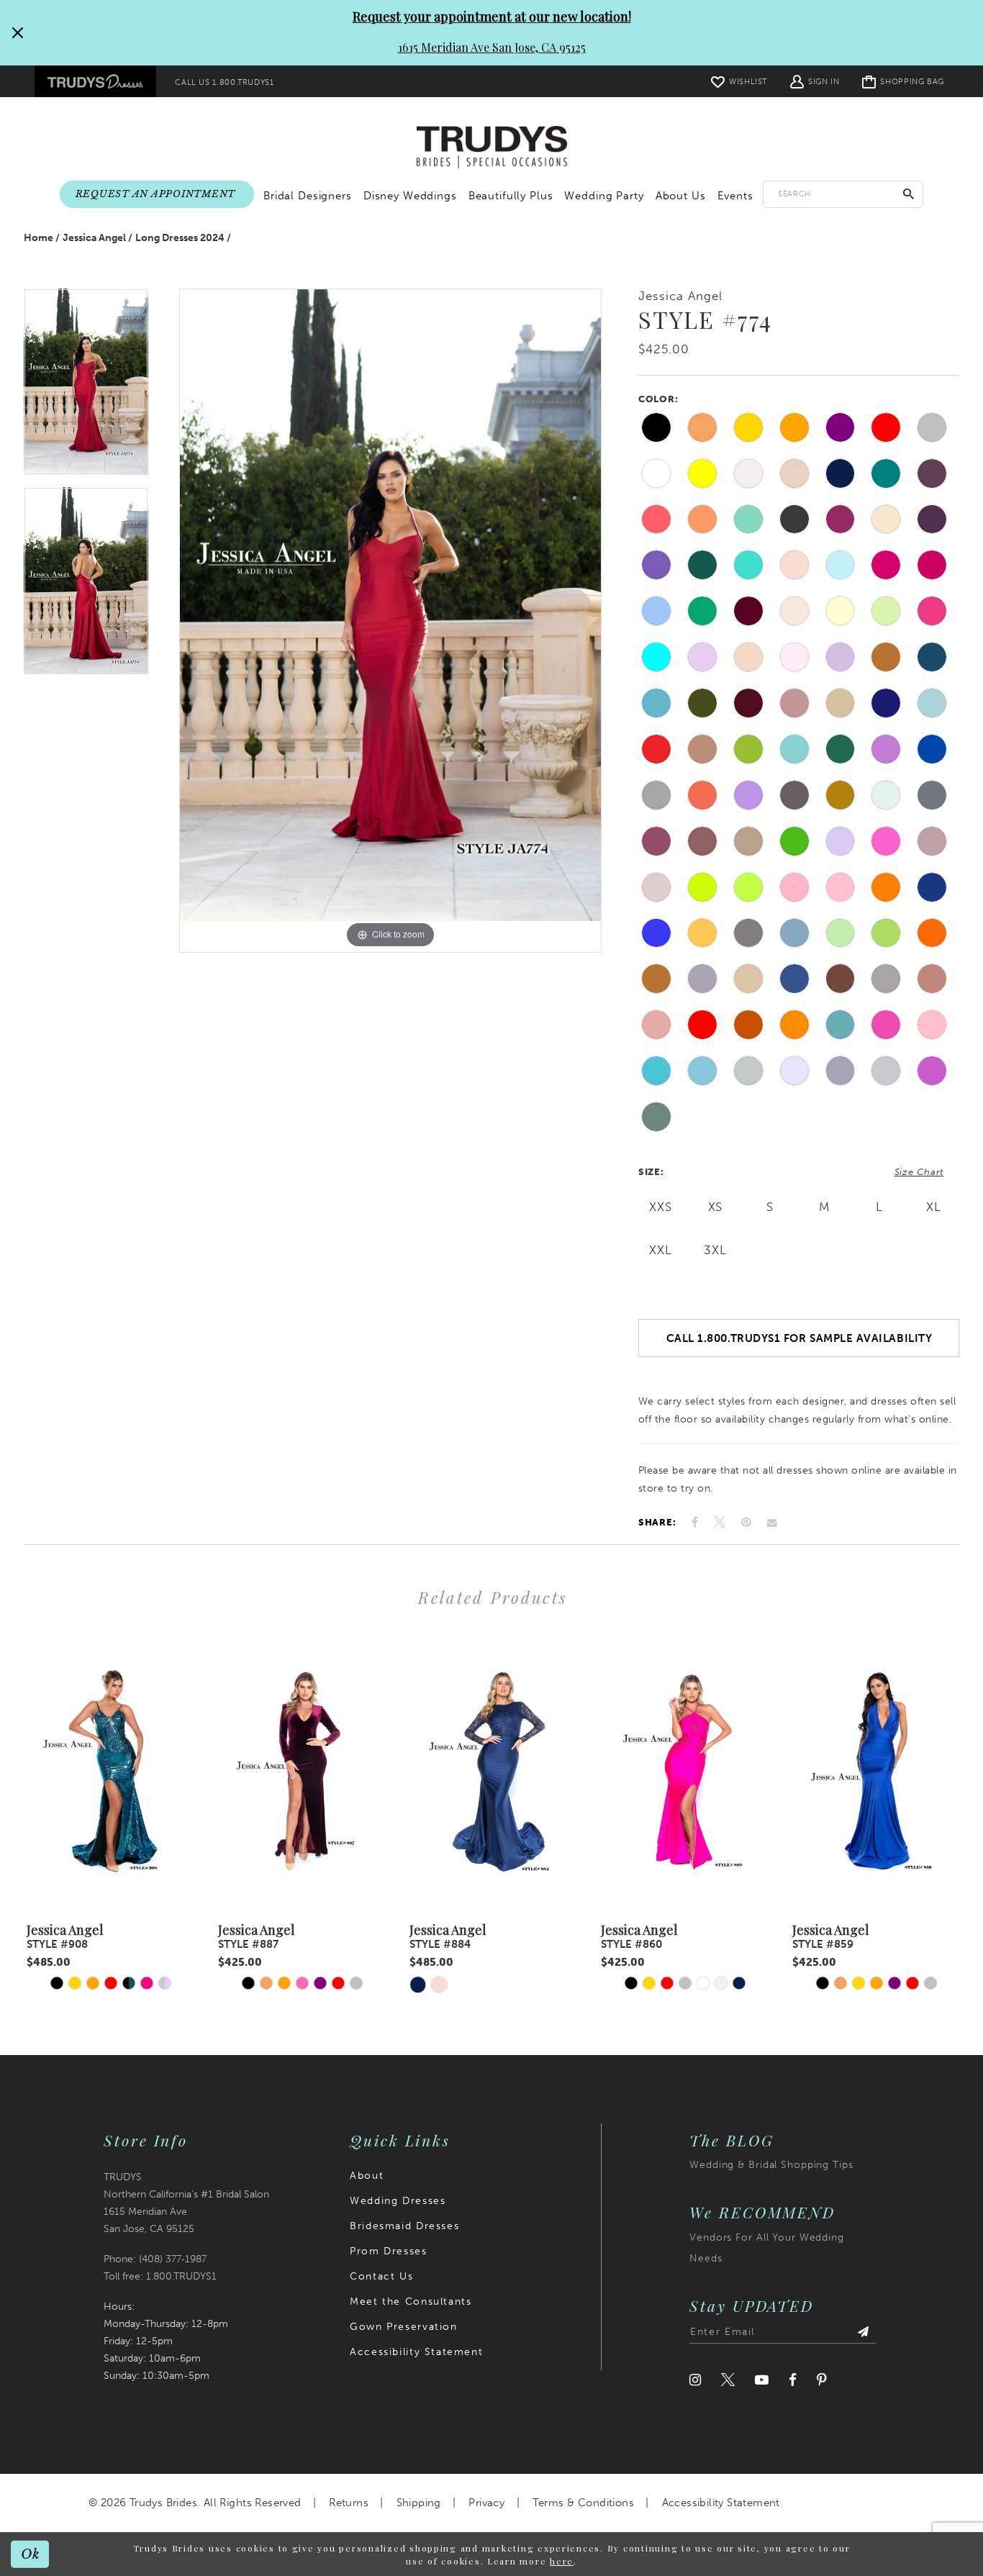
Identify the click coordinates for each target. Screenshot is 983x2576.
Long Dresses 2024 (180, 238)
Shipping (419, 2503)
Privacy (486, 2503)
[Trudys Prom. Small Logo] (95, 81)
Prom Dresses (388, 2251)
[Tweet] (720, 1523)
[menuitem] (95, 81)
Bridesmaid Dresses (404, 2226)
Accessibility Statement (416, 2352)
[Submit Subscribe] (863, 2332)
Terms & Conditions (583, 2503)
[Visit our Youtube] (762, 2380)
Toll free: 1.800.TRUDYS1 (160, 2276)
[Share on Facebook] (695, 1522)
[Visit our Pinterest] (822, 2380)
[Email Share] (772, 1523)
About (367, 2176)
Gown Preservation (403, 2327)
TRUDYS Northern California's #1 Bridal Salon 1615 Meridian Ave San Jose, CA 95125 (186, 2203)
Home (38, 238)
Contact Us (381, 2276)
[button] (815, 81)
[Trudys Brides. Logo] (492, 148)
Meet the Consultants (411, 2301)
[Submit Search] (909, 194)
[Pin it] (746, 1522)
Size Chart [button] (919, 1172)
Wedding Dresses (398, 2201)
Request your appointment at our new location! (492, 17)
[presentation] (109, 1771)
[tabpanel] (86, 388)
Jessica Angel (94, 238)
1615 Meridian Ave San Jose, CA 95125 (492, 47)
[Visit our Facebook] (793, 2380)
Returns (349, 2503)
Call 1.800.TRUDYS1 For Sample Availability (799, 1338)
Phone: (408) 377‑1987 (155, 2259)
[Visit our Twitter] (728, 2380)
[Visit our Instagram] (695, 2380)
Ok (31, 2553)
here (562, 2561)
